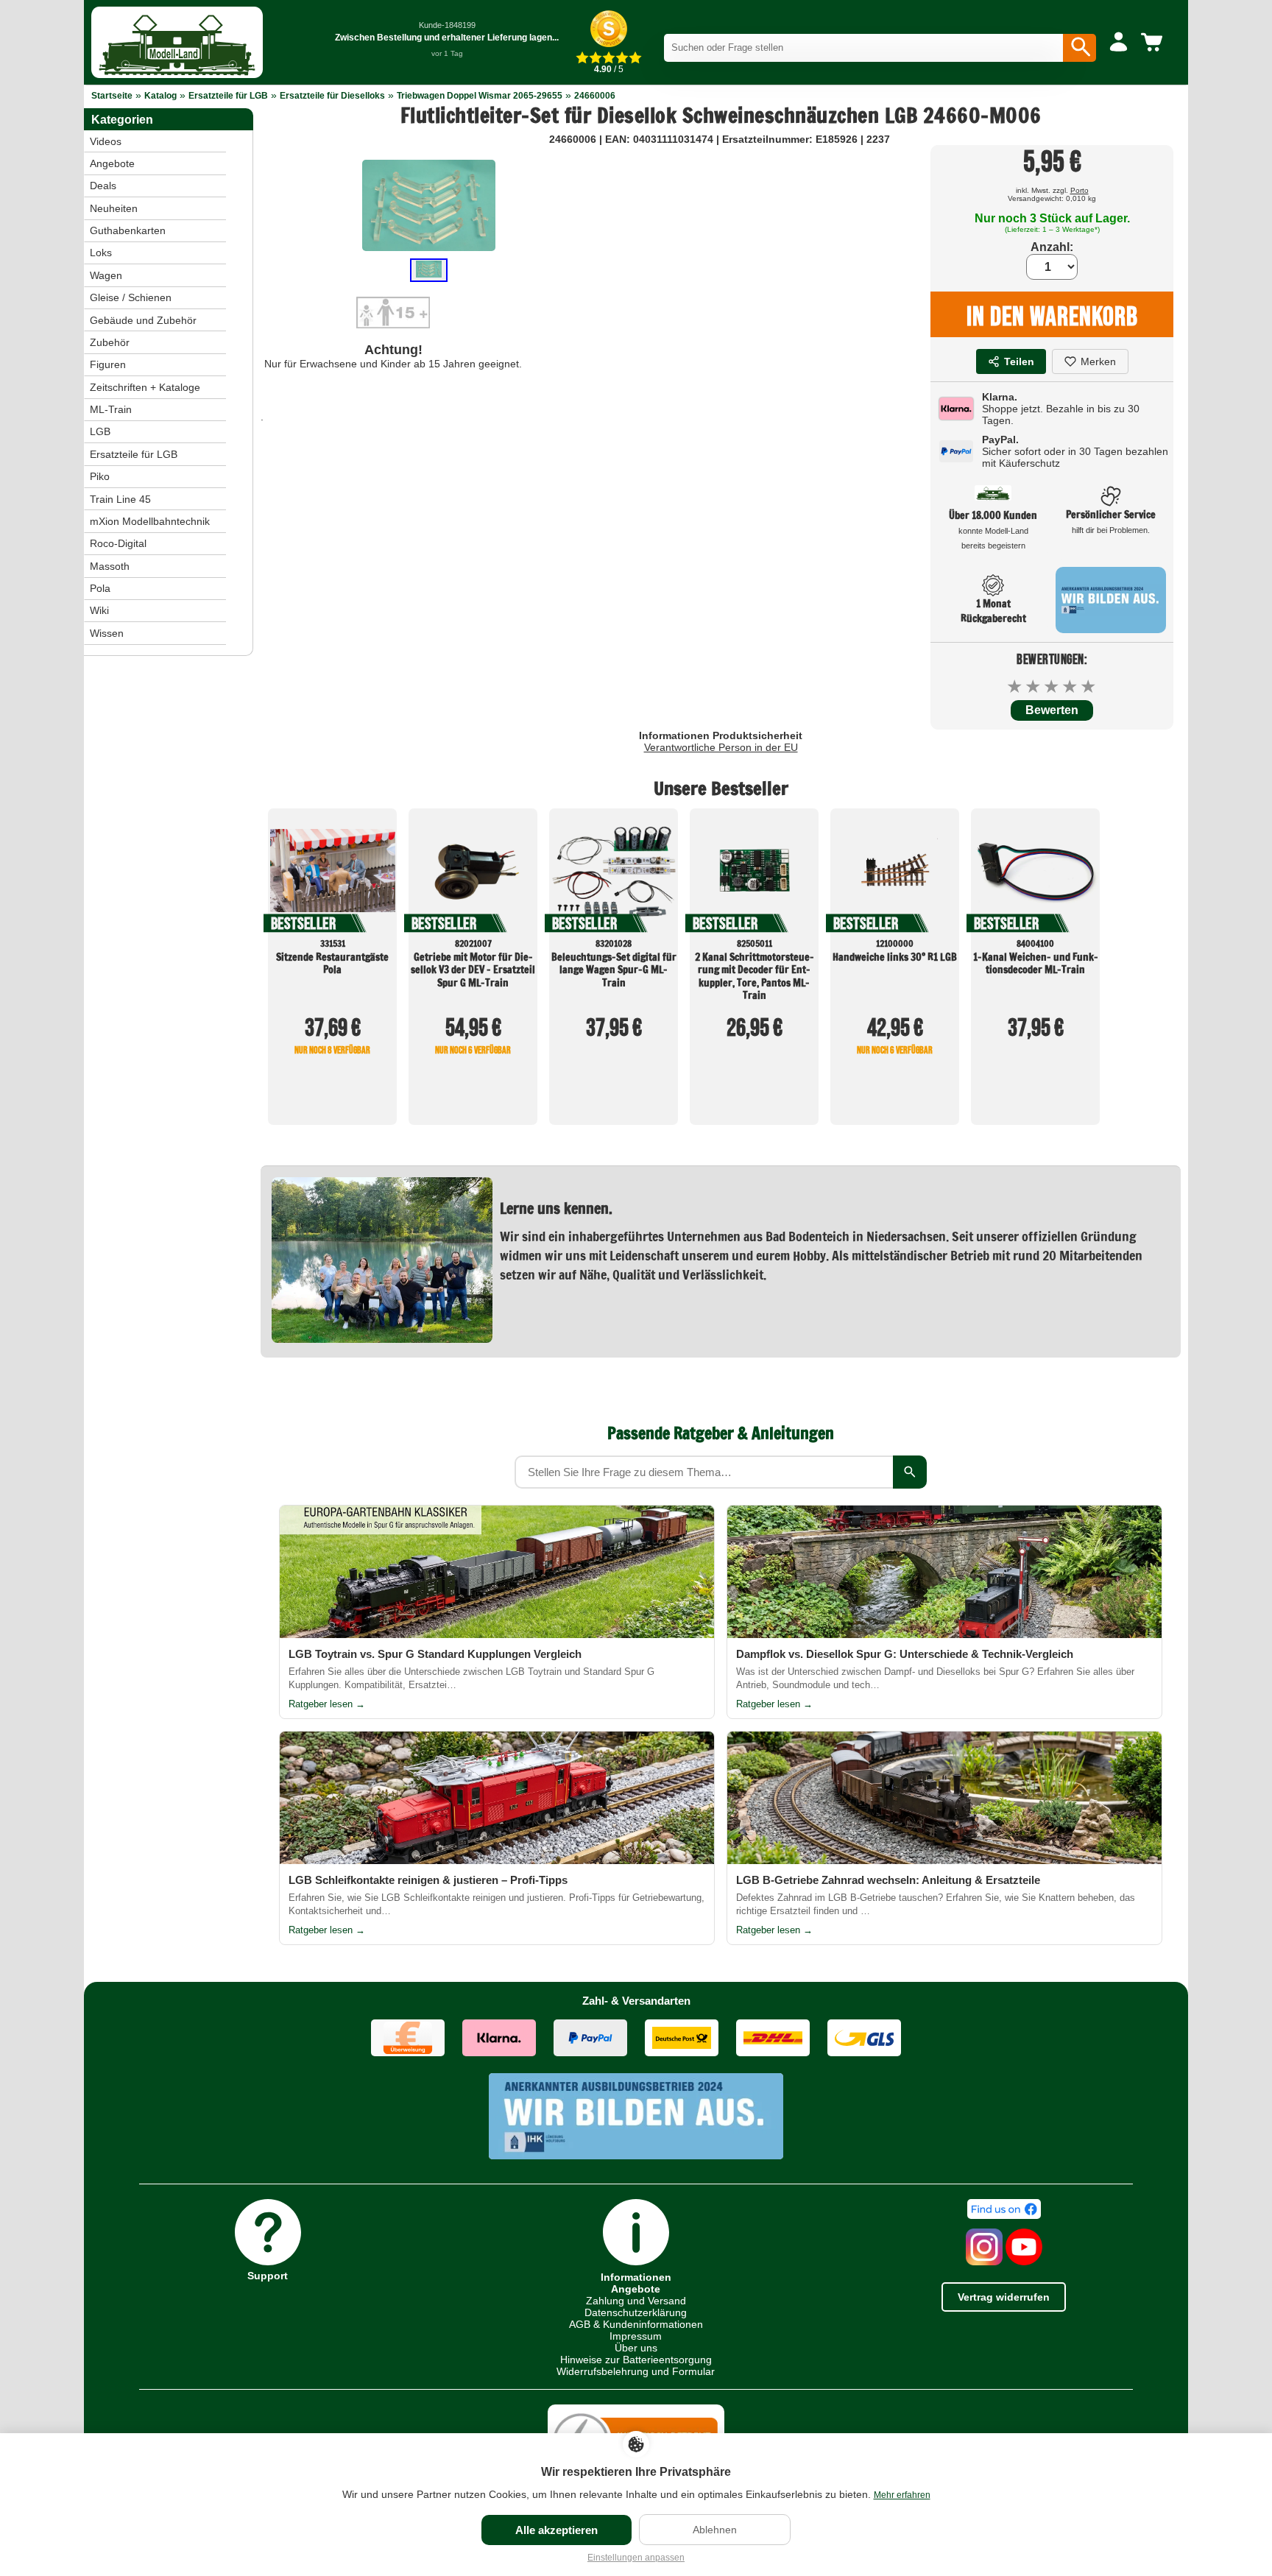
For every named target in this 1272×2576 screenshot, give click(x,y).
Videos (106, 141)
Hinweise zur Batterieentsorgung (636, 2360)
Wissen (107, 633)
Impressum (636, 2336)
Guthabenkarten (128, 230)
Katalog (160, 96)
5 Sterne (1089, 687)
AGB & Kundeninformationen (636, 2324)
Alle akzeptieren (556, 2530)
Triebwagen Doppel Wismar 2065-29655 (480, 96)
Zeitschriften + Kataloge (145, 387)
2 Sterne (1034, 687)
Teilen (1019, 361)
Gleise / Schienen (131, 297)
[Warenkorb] (1154, 43)
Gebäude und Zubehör (143, 320)
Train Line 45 (120, 499)
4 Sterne (1071, 687)
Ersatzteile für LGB (228, 96)
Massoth (110, 566)
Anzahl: (1052, 247)
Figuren (108, 364)
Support (268, 2275)
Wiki (99, 610)
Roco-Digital (118, 543)
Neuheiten (114, 208)
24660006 (595, 96)
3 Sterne (1052, 687)
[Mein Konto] (1119, 43)
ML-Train (111, 409)
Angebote (112, 163)
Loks (101, 253)
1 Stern (1015, 687)
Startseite (112, 96)
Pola (100, 588)
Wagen (106, 275)
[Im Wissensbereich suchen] (910, 1472)
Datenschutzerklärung (636, 2312)
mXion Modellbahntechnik (150, 521)
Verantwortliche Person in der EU (721, 747)
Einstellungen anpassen (636, 2558)
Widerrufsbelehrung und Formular (636, 2371)
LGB (100, 431)
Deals (103, 186)
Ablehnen (715, 2530)
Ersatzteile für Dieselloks (332, 96)
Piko (100, 476)
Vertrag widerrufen (1004, 2297)
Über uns (636, 2348)
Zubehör (110, 342)
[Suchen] (1080, 48)
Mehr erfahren (902, 2495)
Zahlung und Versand (636, 2301)
